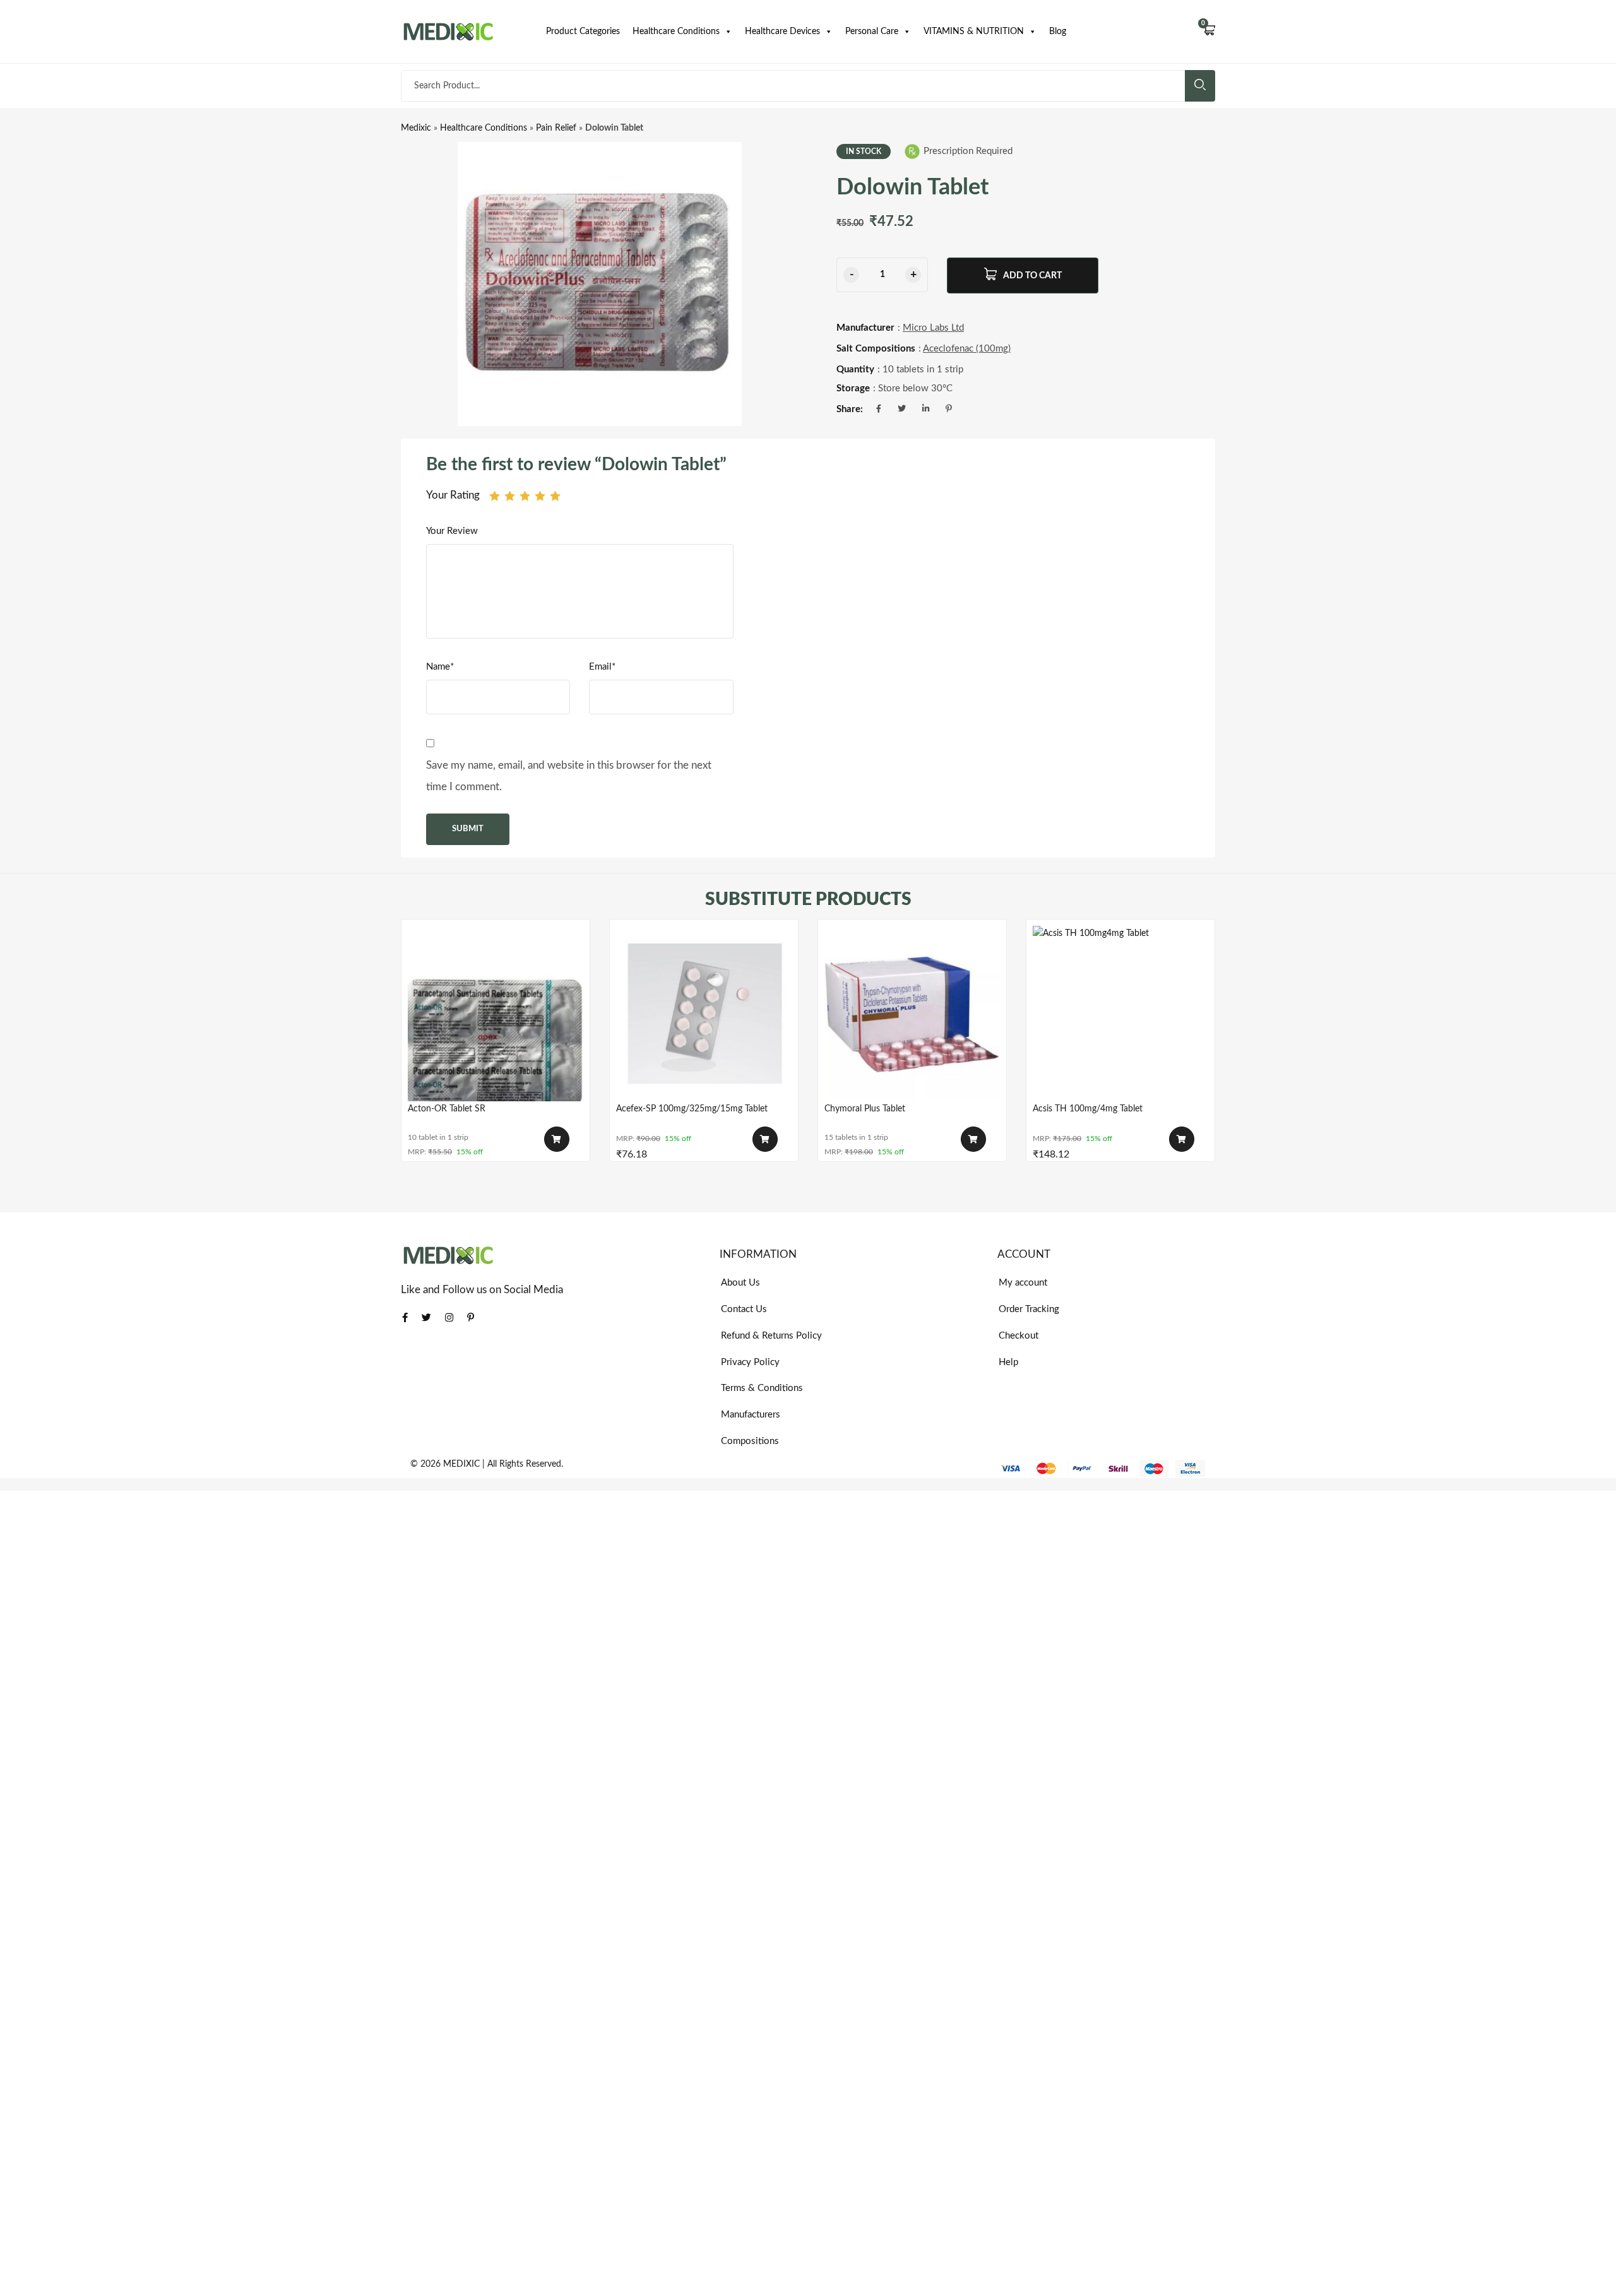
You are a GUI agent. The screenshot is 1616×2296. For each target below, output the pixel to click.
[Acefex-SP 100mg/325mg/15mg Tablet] (704, 1014)
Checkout (1019, 1336)
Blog (1058, 32)
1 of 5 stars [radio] (495, 496)
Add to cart (1032, 276)
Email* (602, 667)
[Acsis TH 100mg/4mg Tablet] (1120, 1014)
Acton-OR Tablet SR (447, 1109)
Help (1008, 1362)
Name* (440, 667)
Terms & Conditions (762, 1388)
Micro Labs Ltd (933, 328)
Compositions (750, 1441)
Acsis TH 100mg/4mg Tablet (1088, 1109)
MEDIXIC (461, 1464)
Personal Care (872, 32)
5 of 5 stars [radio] (555, 496)
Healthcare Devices (782, 32)
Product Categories (583, 32)
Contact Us (744, 1309)
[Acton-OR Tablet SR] (496, 1014)
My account (1023, 1283)
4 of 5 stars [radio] (540, 496)
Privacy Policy (750, 1362)
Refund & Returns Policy (771, 1336)
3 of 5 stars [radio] (525, 496)
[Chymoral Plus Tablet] (912, 1014)
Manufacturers (751, 1415)
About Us (740, 1283)
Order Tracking (1029, 1309)
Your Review (452, 531)
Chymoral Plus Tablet (865, 1109)
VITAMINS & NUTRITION (974, 32)
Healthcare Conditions (676, 32)
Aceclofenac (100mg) (967, 349)
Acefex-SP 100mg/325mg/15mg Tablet (692, 1109)
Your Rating (453, 495)
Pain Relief (556, 128)
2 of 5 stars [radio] (510, 496)
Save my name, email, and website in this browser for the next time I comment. (569, 776)
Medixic (416, 128)
